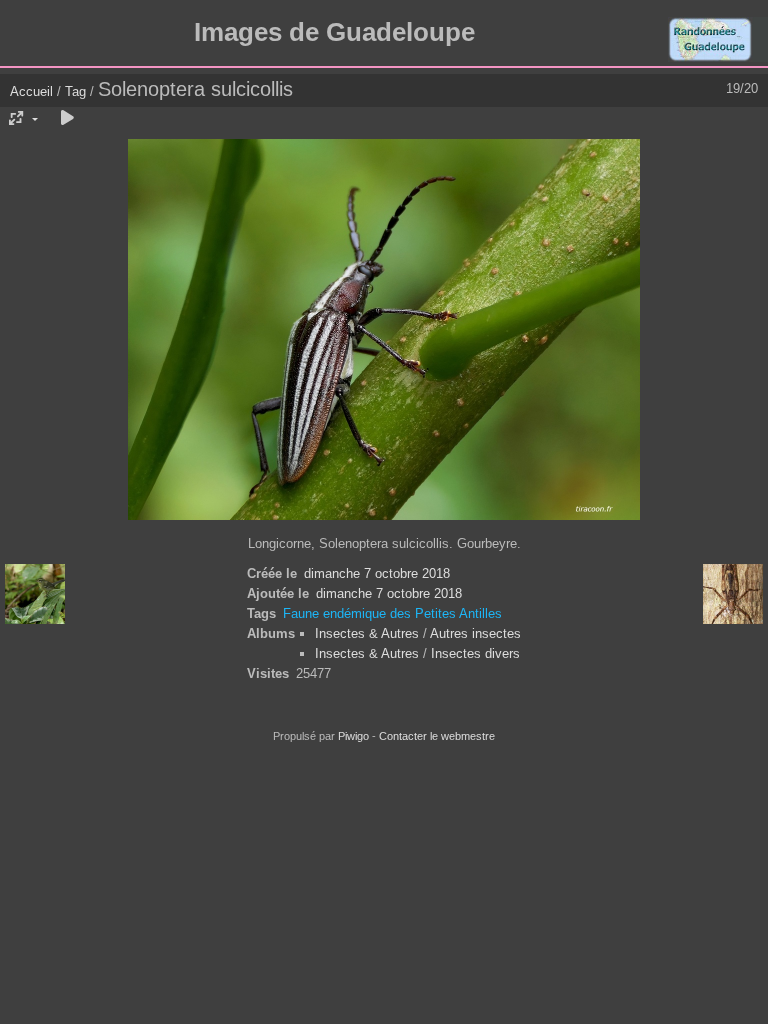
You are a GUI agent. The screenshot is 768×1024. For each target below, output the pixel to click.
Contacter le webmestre (437, 736)
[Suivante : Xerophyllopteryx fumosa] (733, 594)
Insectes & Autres (369, 633)
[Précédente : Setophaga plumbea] (35, 594)
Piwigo (353, 736)
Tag (75, 91)
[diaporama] (67, 119)
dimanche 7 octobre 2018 (377, 573)
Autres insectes (475, 633)
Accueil (31, 91)
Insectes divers (475, 653)
